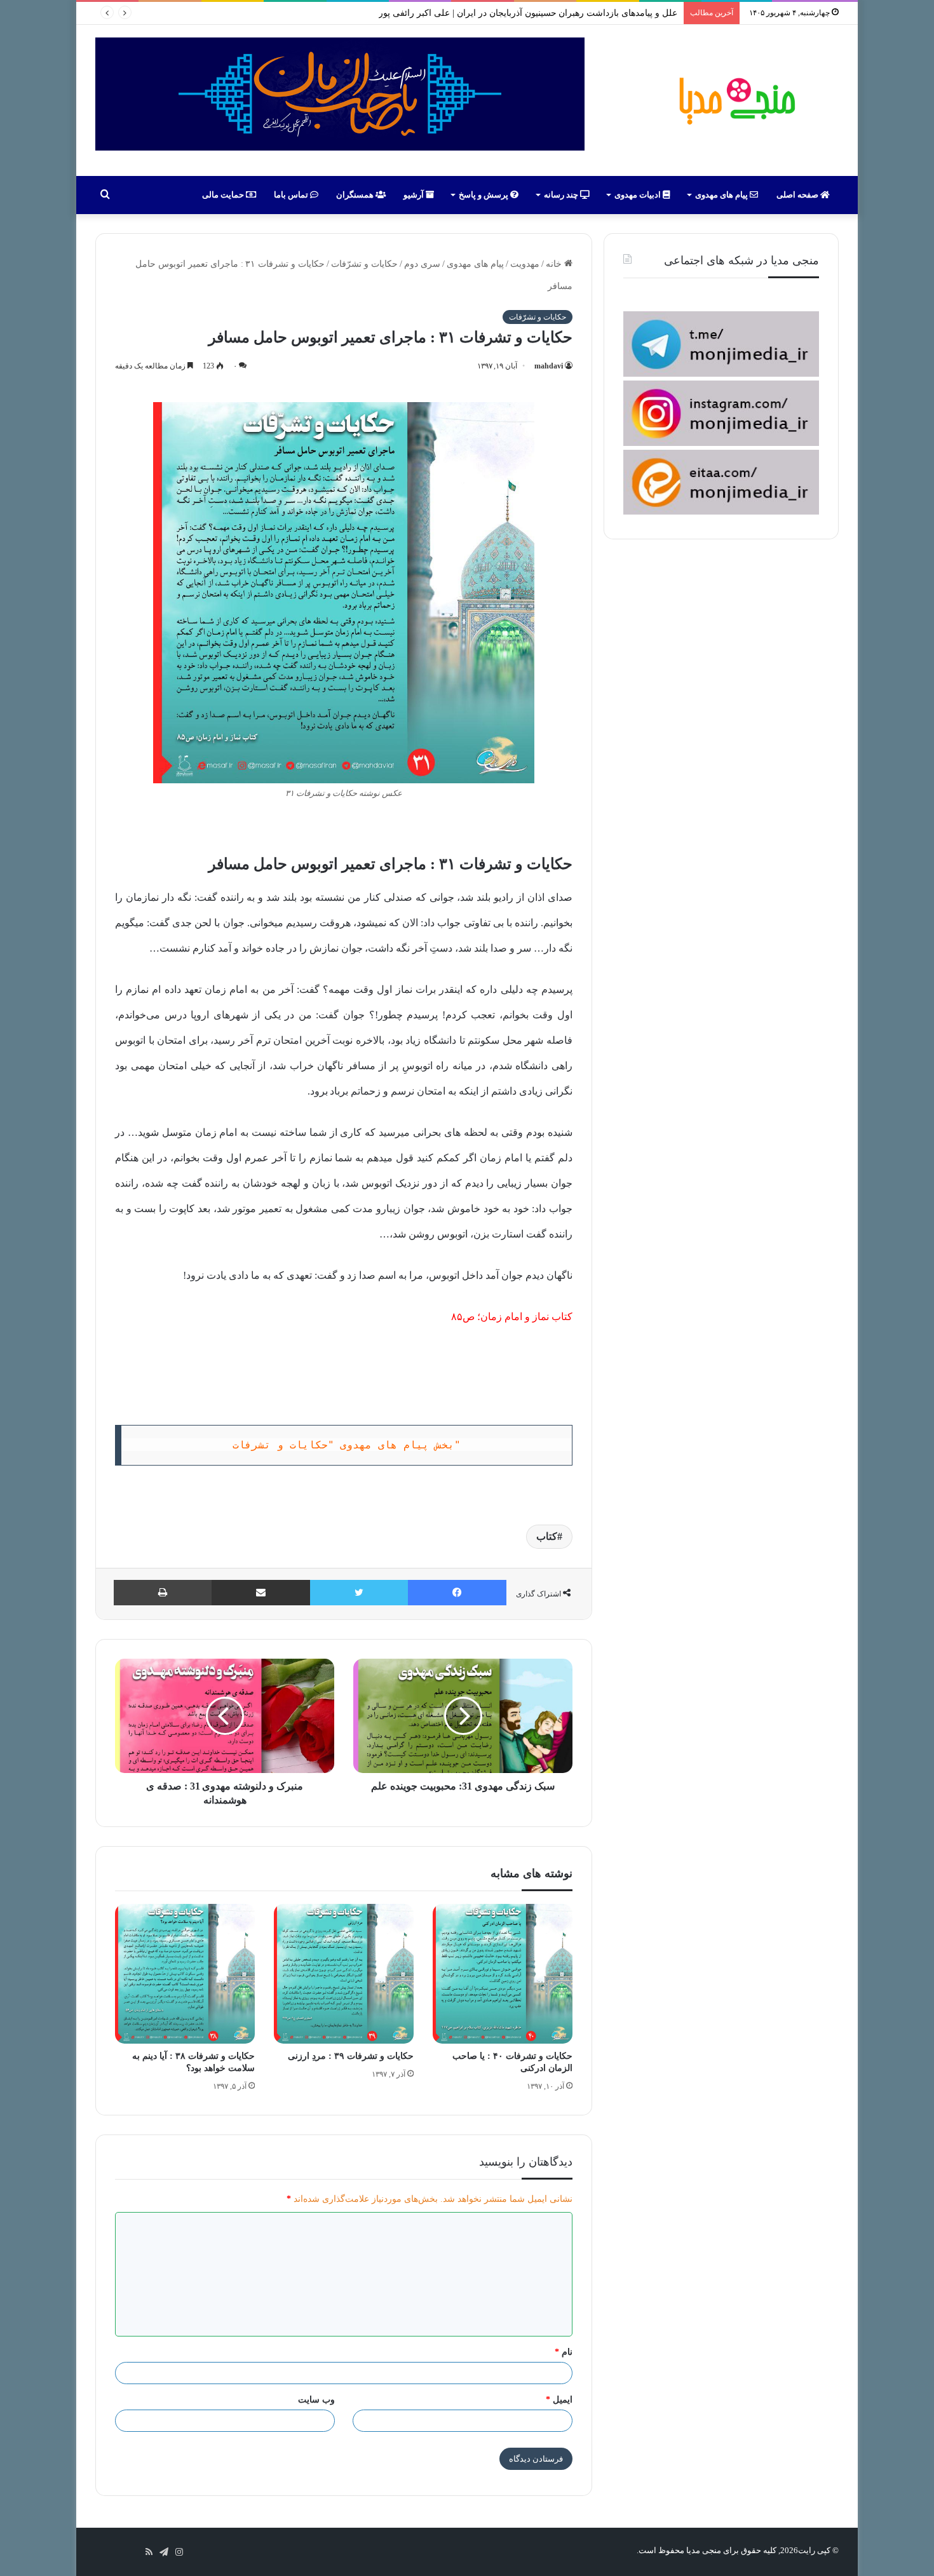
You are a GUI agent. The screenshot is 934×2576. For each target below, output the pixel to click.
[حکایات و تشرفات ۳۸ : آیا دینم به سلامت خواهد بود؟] (185, 1974)
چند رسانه (562, 195)
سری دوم (422, 264)
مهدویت (525, 264)
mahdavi (549, 366)
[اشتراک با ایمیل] (261, 1593)
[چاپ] (163, 1593)
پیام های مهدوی (722, 195)
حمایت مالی (224, 195)
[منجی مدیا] (735, 100)
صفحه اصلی (798, 195)
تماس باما (292, 195)
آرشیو (415, 195)
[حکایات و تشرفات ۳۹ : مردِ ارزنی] (344, 1974)
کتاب (547, 1536)
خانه (555, 264)
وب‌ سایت (316, 2400)
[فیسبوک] (457, 1593)
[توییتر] (359, 1593)
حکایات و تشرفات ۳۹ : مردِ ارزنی (351, 2056)
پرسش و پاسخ (484, 195)
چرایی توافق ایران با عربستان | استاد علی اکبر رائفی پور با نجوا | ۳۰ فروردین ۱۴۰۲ (522, 13)
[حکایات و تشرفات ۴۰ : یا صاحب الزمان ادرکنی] (503, 1974)
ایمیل (559, 2400)
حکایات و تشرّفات (364, 264)
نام (564, 2352)
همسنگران (356, 195)
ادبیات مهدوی (639, 195)
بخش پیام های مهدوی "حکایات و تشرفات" (347, 1445)
